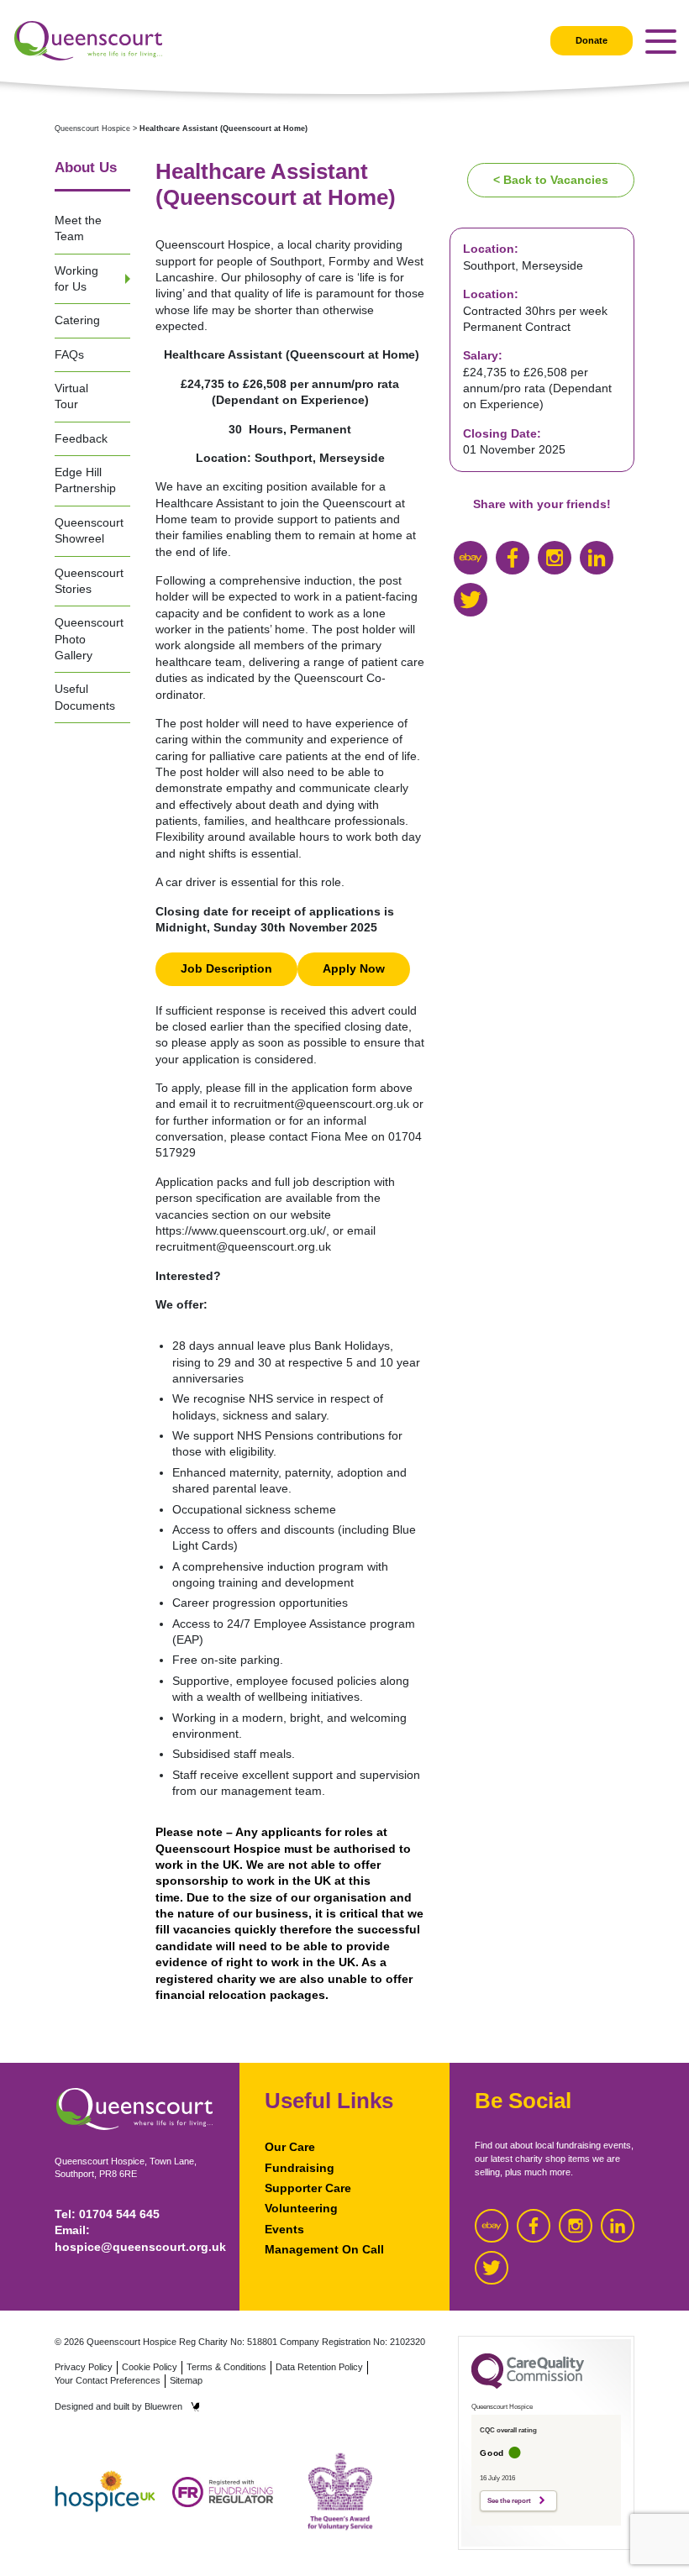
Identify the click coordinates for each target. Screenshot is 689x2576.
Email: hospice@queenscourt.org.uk (134, 2238)
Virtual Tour (71, 396)
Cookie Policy (150, 2367)
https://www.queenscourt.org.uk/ (241, 1230)
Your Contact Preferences (108, 2380)
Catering (77, 320)
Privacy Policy (84, 2367)
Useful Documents (85, 697)
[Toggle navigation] (661, 42)
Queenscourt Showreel (89, 530)
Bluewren (163, 2406)
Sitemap (186, 2380)
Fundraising (300, 2168)
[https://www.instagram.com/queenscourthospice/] (555, 558)
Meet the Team (78, 228)
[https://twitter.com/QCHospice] (471, 600)
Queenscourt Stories (89, 581)
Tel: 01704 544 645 (107, 2214)
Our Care (290, 2147)
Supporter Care (308, 2188)
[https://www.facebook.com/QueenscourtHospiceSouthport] (513, 558)
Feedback (81, 438)
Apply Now (354, 968)
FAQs (69, 354)
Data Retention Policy (319, 2367)
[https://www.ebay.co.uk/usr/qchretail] (471, 558)
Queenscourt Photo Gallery (89, 639)
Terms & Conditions (226, 2367)
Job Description (226, 968)
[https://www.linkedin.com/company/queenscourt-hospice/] (597, 558)
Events (284, 2229)
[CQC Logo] (528, 2385)
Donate (592, 40)
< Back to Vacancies (551, 180)
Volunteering (301, 2208)
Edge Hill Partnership (85, 480)
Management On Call (324, 2249)
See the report (509, 2501)
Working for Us (76, 278)
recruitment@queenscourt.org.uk (321, 1104)
